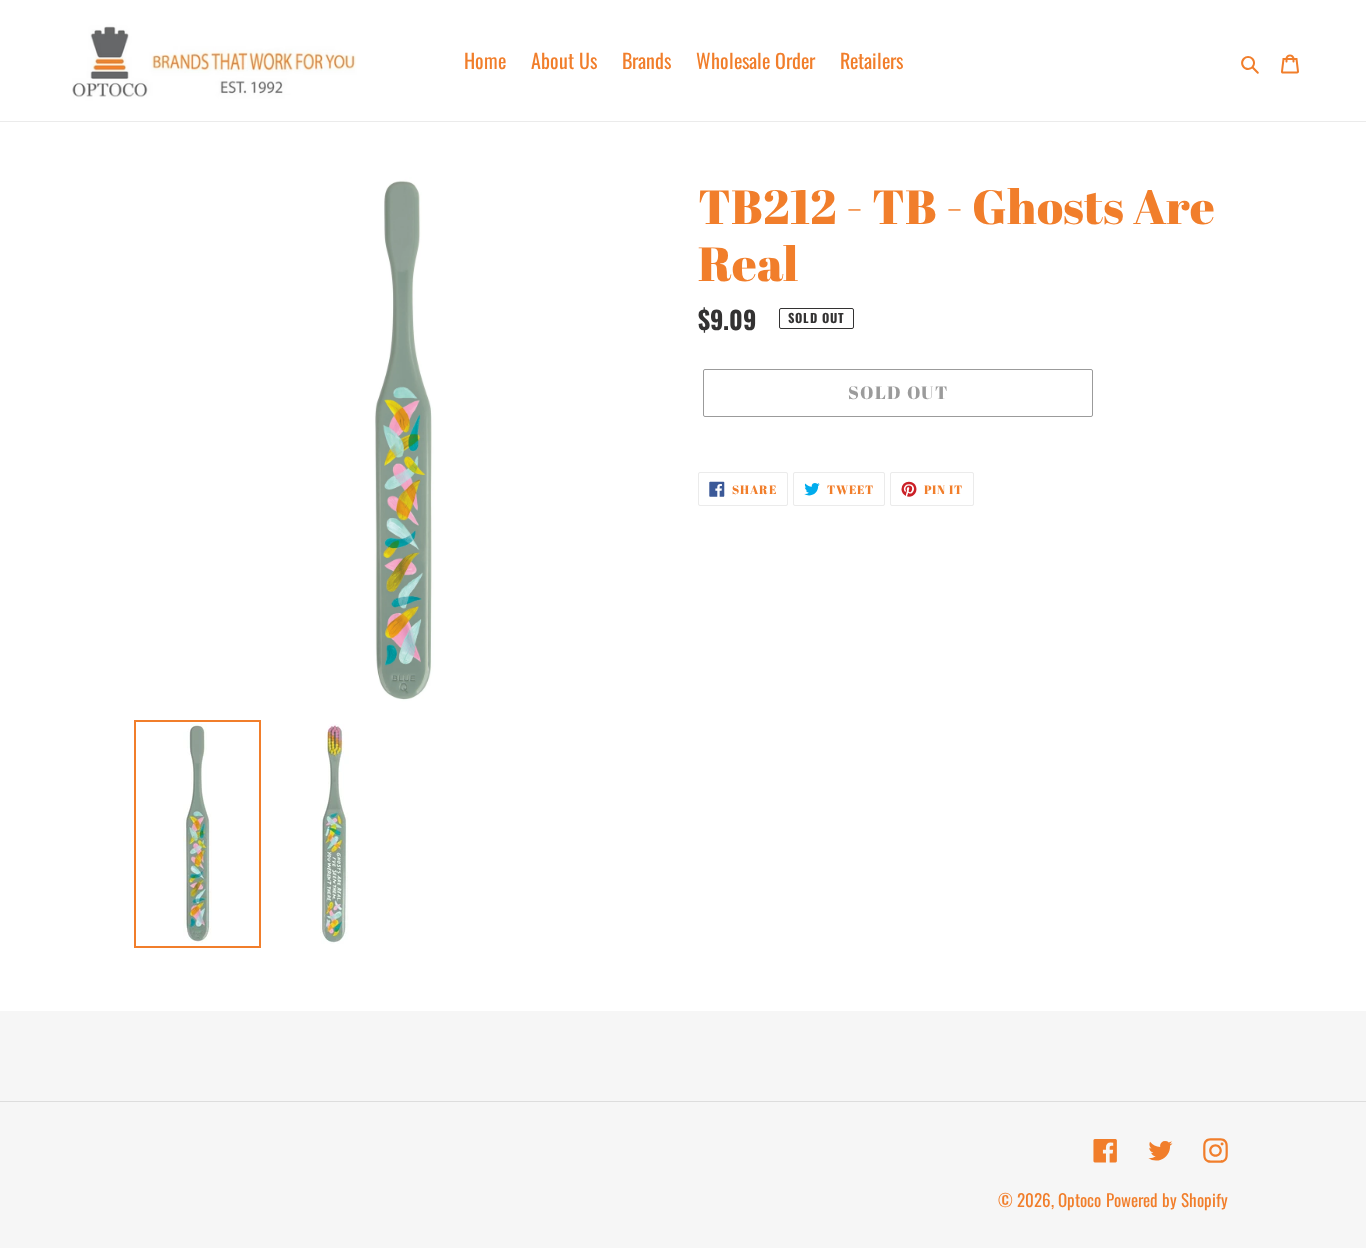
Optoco (1079, 1199)
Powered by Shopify (1167, 1199)
